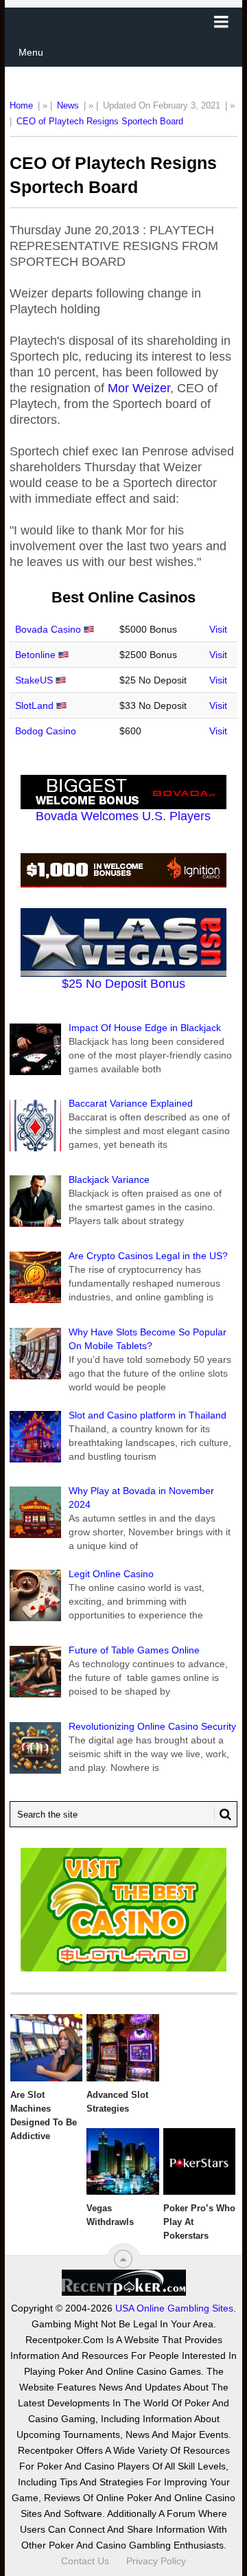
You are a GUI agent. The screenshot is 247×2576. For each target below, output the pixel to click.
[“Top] (123, 2259)
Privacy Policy (156, 2561)
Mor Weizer (139, 388)
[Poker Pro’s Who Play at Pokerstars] (199, 2162)
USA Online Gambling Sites (174, 2308)
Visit (218, 629)
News (68, 105)
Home (21, 105)
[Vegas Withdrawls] (122, 2162)
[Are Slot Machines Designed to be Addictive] (46, 2048)
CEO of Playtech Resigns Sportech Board (100, 121)
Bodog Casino (46, 731)
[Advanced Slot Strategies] (122, 2048)
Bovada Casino (48, 629)
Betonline (35, 655)
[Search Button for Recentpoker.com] (223, 1814)
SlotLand (34, 705)
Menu (31, 52)
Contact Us (85, 2561)
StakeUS (34, 680)
